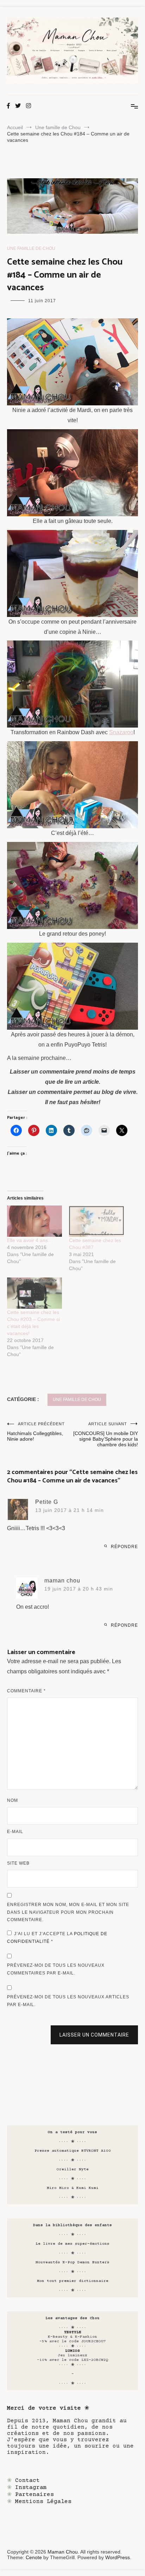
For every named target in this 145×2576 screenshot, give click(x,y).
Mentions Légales (43, 2502)
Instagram (31, 2488)
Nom (12, 1800)
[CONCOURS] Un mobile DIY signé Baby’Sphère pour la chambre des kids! (106, 1435)
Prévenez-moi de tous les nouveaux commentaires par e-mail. (56, 1969)
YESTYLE (73, 2332)
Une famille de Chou (31, 248)
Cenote (34, 2557)
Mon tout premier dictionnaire (73, 2281)
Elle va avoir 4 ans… (30, 1240)
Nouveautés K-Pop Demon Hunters (72, 2262)
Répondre (124, 1547)
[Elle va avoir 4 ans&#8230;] (34, 1221)
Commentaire (26, 1691)
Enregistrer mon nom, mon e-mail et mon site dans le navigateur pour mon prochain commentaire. (68, 1912)
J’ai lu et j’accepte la (57, 1938)
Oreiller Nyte (73, 2169)
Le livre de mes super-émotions (72, 2244)
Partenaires (34, 2495)
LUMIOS (72, 2351)
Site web (18, 1863)
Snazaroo (121, 732)
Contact (27, 2481)
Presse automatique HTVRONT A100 (73, 2151)
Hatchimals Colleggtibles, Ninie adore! (36, 1432)
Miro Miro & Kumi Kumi (73, 2188)
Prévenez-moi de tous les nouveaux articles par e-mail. (68, 2001)
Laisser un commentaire (94, 2035)
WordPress (118, 2557)
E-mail (15, 1832)
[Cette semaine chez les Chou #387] (96, 1221)
